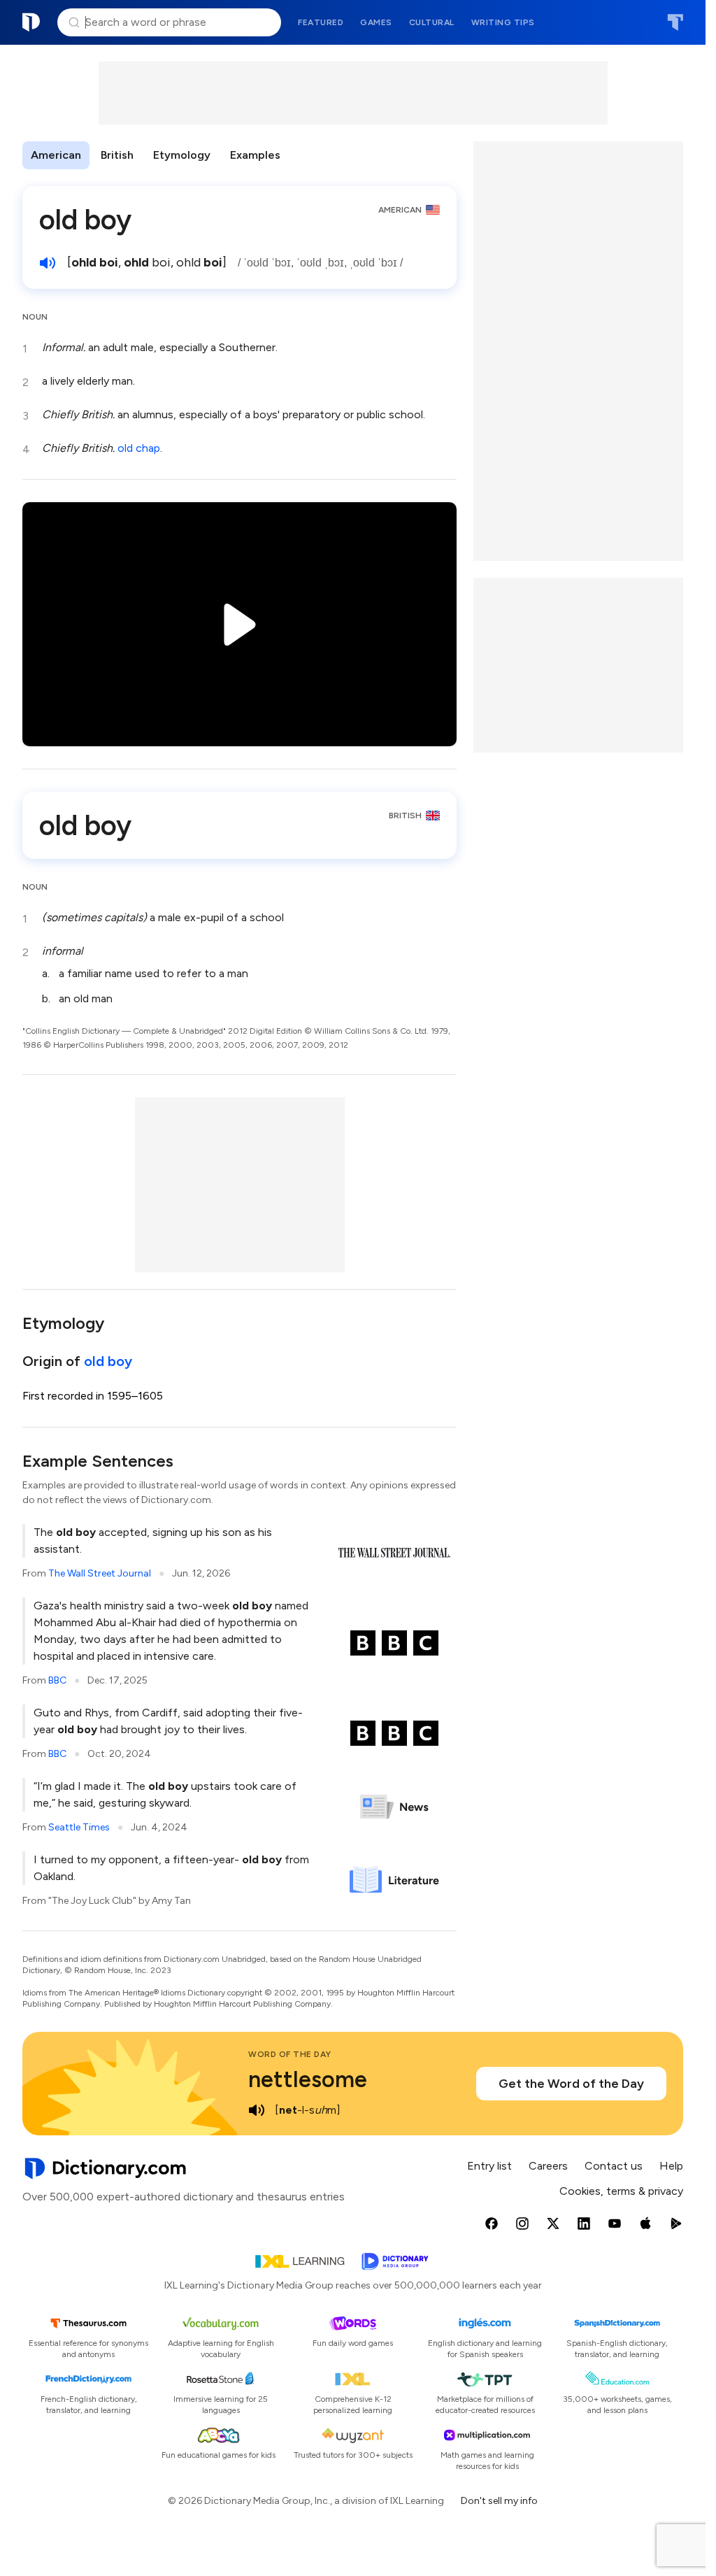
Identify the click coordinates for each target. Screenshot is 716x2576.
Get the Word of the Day (571, 2084)
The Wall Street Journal (100, 1573)
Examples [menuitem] (255, 155)
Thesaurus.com (675, 22)
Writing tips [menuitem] (503, 22)
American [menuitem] (56, 155)
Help (671, 2166)
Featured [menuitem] (321, 22)
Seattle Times (79, 1827)
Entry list (489, 2166)
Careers (548, 2166)
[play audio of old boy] (48, 263)
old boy (108, 1361)
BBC (57, 1680)
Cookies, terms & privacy (621, 2191)
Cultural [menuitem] (432, 22)
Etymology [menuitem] (182, 155)
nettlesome (308, 2079)
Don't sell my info (499, 2501)
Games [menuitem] (376, 22)
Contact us (614, 2166)
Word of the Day (290, 2054)
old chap (139, 448)
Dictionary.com (31, 22)
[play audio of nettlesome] (257, 2110)
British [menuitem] (117, 155)
